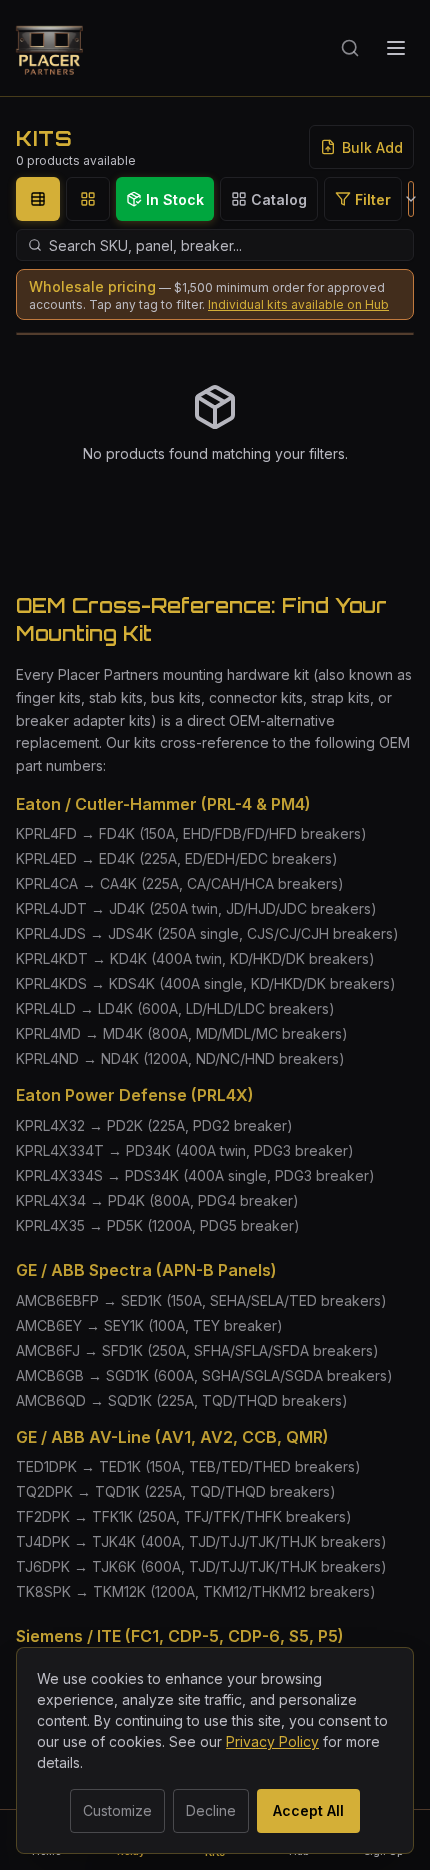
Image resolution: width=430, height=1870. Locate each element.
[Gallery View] (88, 199)
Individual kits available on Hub (298, 304)
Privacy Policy (272, 1741)
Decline (211, 1810)
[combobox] (411, 199)
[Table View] (38, 199)
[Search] (350, 48)
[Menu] (396, 48)
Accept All (308, 1810)
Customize (117, 1810)
